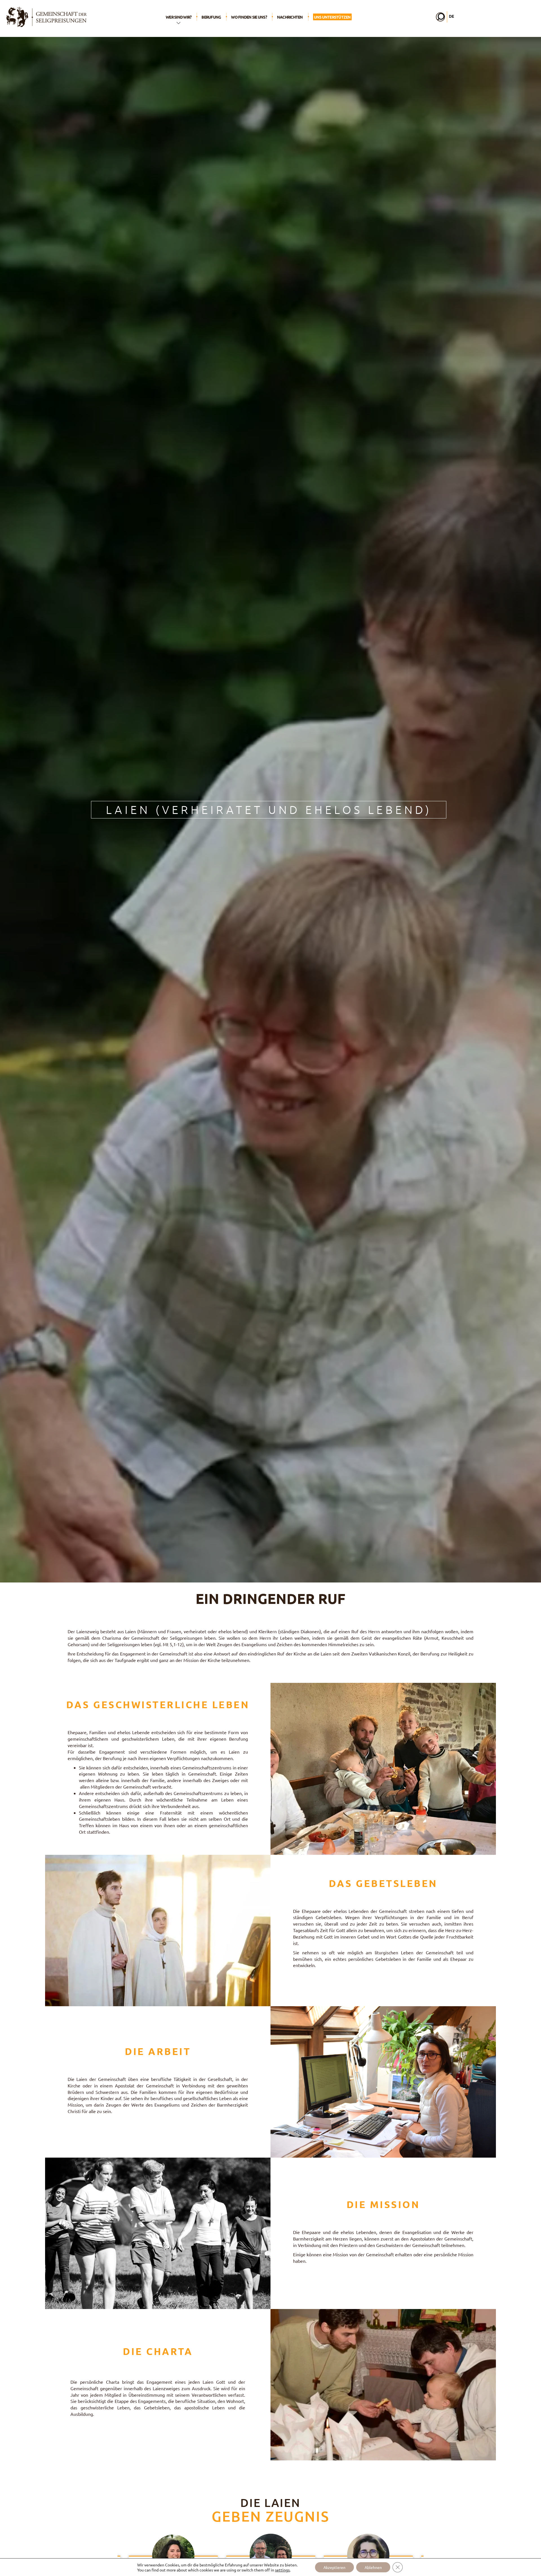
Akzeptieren (334, 2567)
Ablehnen (373, 2567)
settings (282, 2570)
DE (451, 16)
